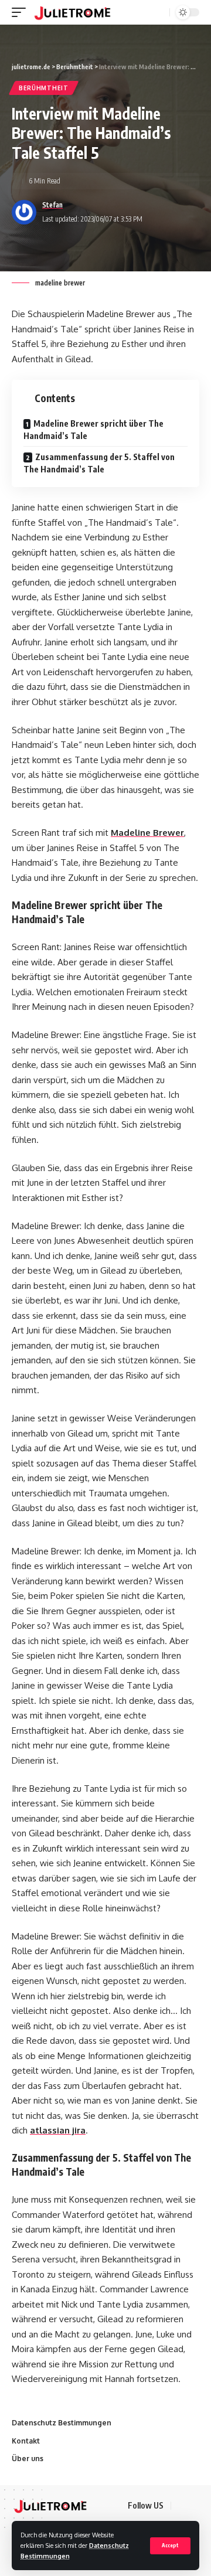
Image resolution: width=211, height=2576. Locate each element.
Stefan (52, 205)
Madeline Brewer (147, 833)
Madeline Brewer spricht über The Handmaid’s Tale (93, 430)
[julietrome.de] (72, 12)
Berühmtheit (44, 88)
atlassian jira (58, 2130)
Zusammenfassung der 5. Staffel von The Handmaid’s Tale (99, 463)
